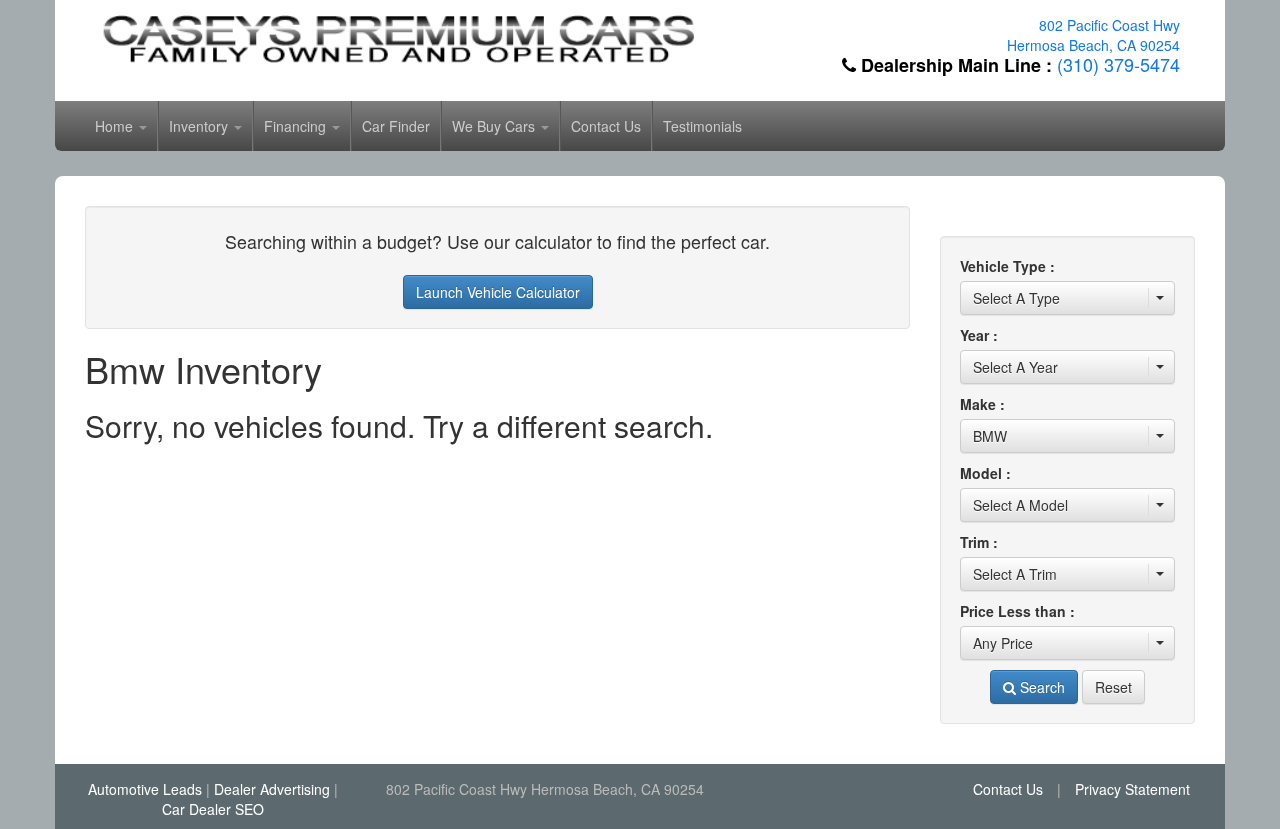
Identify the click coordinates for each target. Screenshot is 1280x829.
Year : (979, 335)
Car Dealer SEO (213, 809)
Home (116, 126)
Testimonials (702, 126)
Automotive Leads (145, 789)
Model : (985, 473)
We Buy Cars (495, 126)
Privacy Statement (1132, 789)
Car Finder (396, 126)
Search (1040, 687)
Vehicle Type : (1007, 266)
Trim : (979, 542)
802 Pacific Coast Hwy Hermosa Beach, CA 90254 (1093, 35)
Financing (297, 126)
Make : (982, 404)
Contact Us (606, 126)
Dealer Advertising (272, 789)
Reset (1113, 687)
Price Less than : (1017, 611)
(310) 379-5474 (1118, 64)
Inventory (200, 126)
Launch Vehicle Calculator (498, 292)
